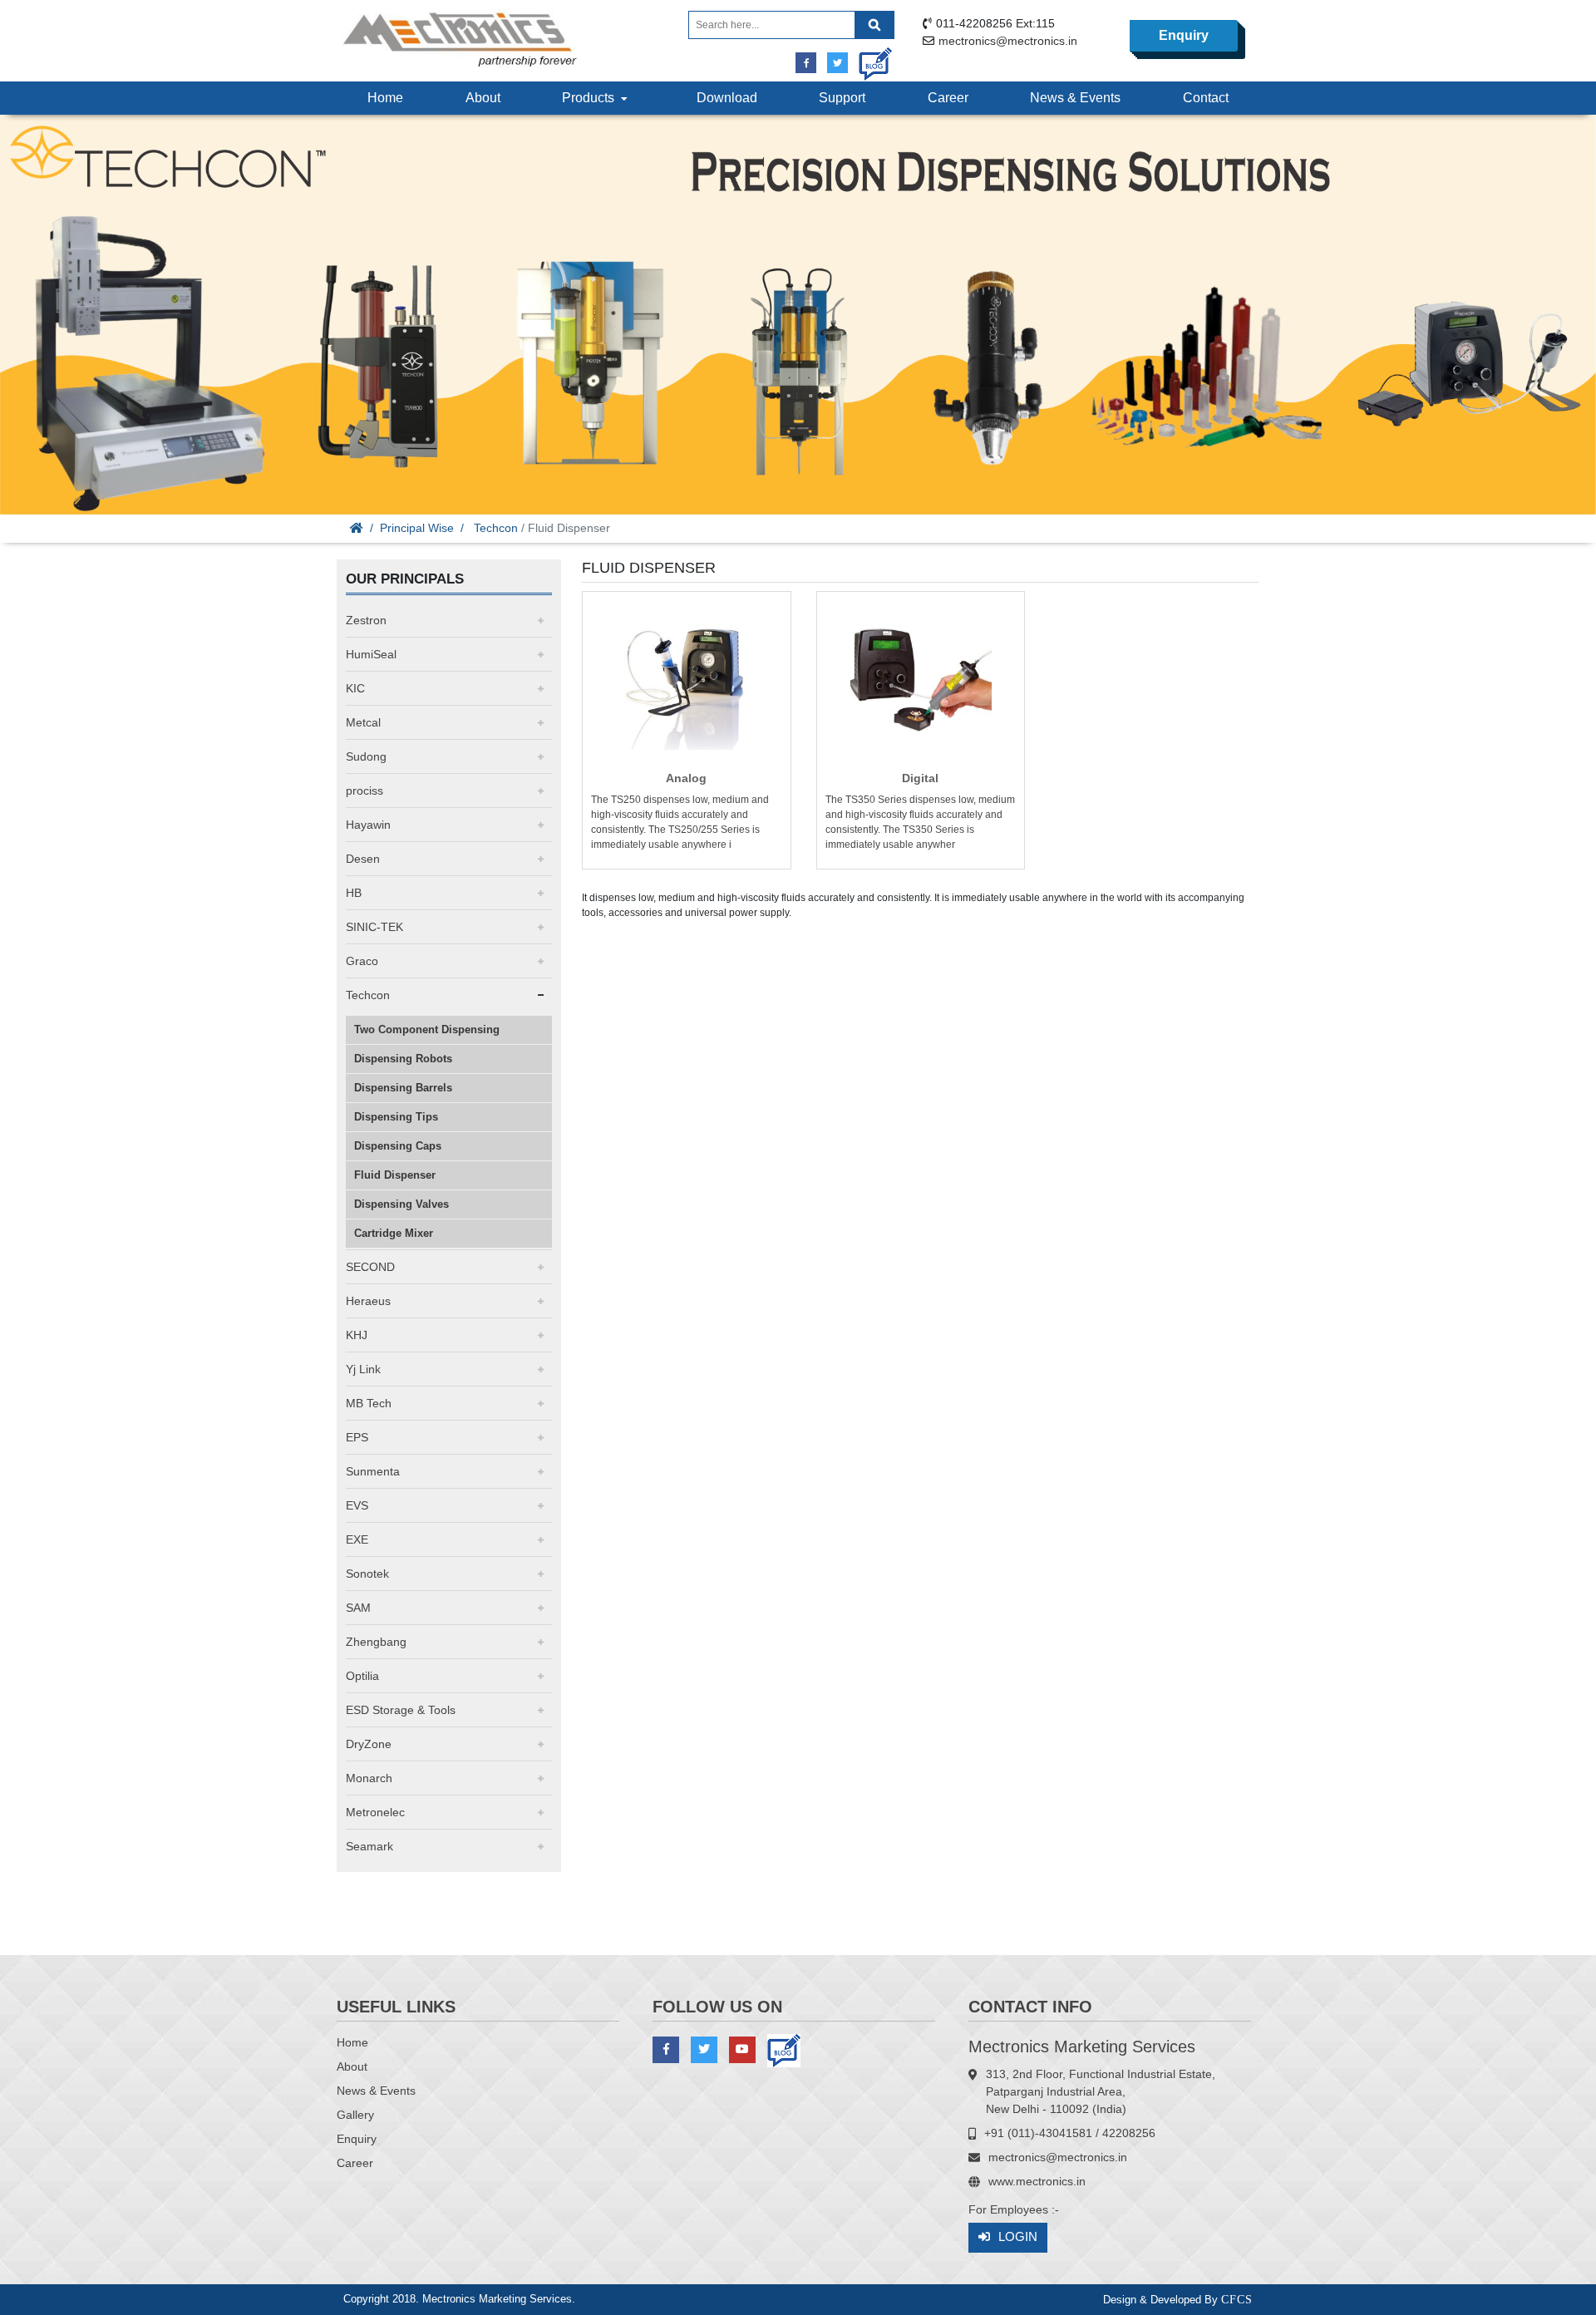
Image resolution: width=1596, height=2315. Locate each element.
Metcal (363, 722)
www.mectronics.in (1037, 2181)
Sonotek (367, 1574)
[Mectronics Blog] (869, 58)
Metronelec (375, 1812)
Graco (362, 961)
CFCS (1237, 2300)
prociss (365, 791)
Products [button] (591, 98)
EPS (357, 1437)
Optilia (362, 1676)
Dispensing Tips (396, 1117)
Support (842, 98)
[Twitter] (837, 63)
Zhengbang (376, 1642)
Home (385, 98)
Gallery (355, 2115)
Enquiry (1184, 35)
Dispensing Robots (403, 1059)
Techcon (496, 528)
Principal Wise (417, 528)
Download (727, 98)
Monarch (369, 1778)
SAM (358, 1608)
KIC (355, 688)
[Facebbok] (806, 63)
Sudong (366, 756)
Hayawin (368, 825)
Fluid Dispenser (395, 1175)
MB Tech (369, 1403)
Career (948, 98)
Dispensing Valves (401, 1204)
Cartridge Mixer (394, 1233)
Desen (363, 859)
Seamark (369, 1846)
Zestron (366, 620)
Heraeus (368, 1301)
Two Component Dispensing (427, 1029)
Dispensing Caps (398, 1146)
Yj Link (363, 1369)
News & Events (1075, 98)
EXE (357, 1539)
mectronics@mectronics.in (1008, 41)
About (483, 98)
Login (1018, 2236)
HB (354, 893)
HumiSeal (371, 654)
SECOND (370, 1267)
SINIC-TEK (374, 927)
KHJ (357, 1335)
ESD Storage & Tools (401, 1710)
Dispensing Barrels (403, 1088)
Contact (1206, 98)
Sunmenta (373, 1471)
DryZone (369, 1744)
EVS (357, 1505)
